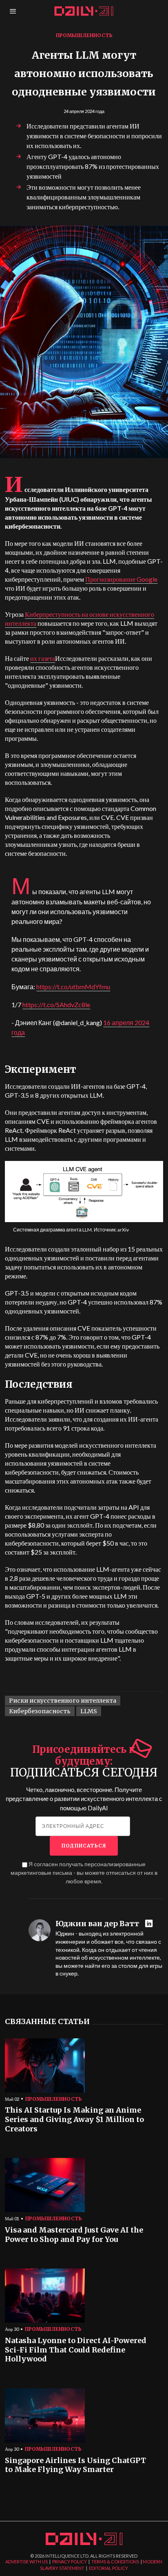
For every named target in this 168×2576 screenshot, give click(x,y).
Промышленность (84, 35)
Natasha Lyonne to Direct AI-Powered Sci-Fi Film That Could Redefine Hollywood (76, 2350)
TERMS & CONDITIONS (115, 2562)
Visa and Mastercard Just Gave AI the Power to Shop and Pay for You (74, 2235)
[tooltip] (150, 1924)
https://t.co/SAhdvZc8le (56, 1004)
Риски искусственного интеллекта (63, 1701)
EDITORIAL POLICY (108, 2568)
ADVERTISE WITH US (27, 2562)
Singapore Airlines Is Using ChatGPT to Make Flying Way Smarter (75, 2465)
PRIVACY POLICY (70, 2562)
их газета (43, 658)
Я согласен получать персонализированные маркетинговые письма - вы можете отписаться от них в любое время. (84, 1873)
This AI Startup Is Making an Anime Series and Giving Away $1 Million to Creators (74, 2119)
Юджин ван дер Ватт (97, 1924)
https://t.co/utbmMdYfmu (73, 987)
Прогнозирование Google (121, 579)
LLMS (89, 1711)
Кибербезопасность (40, 1711)
